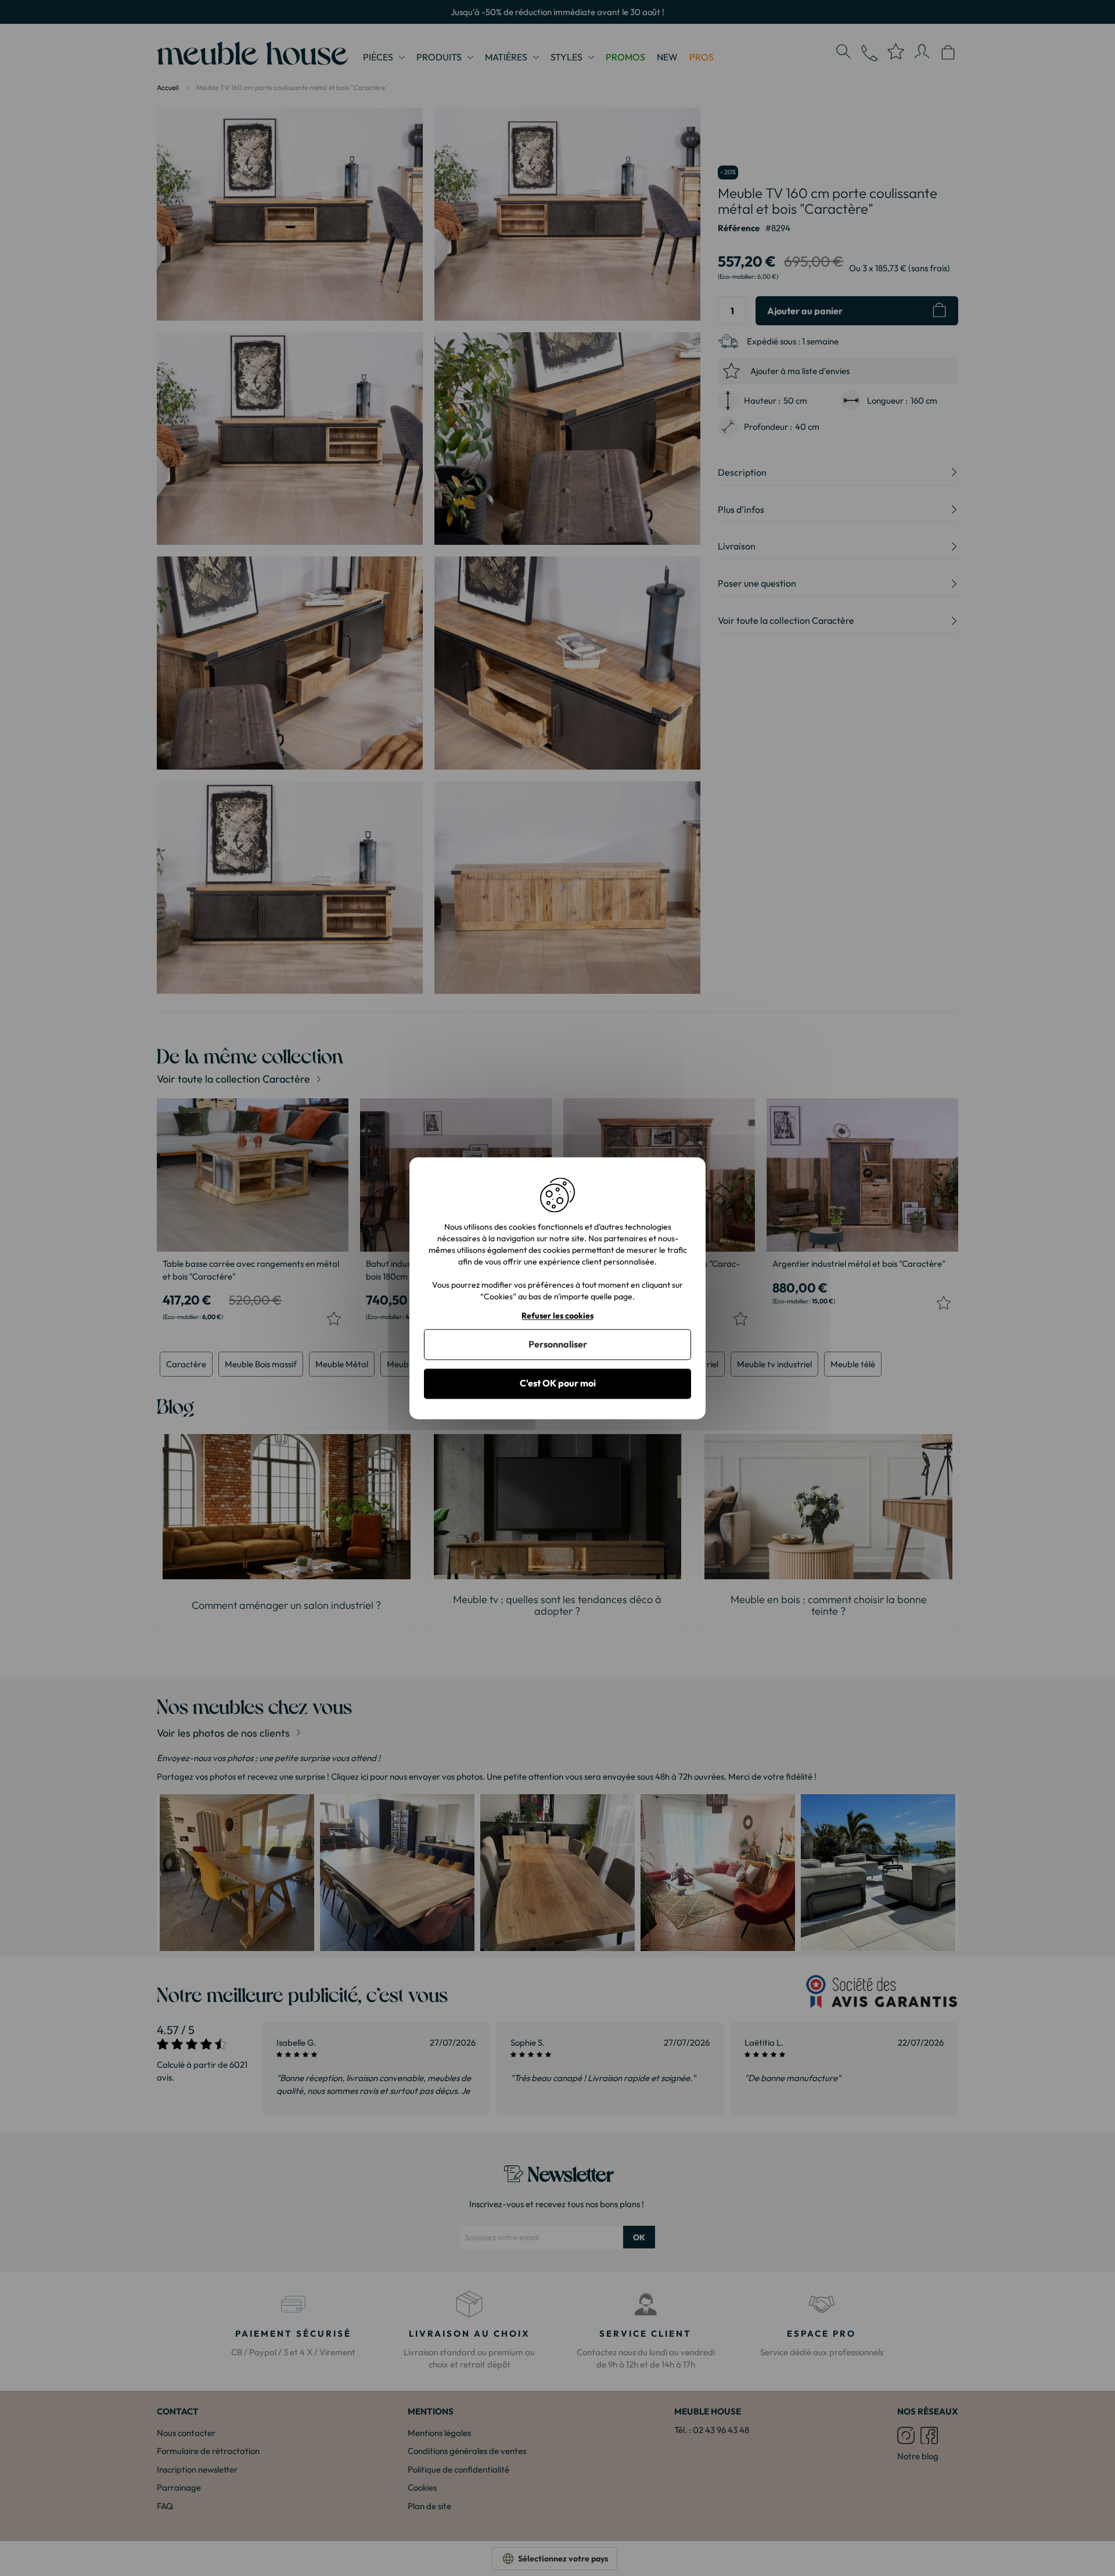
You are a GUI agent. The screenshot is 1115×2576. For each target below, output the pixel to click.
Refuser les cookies (557, 1316)
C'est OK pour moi (558, 1384)
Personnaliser (558, 1345)
